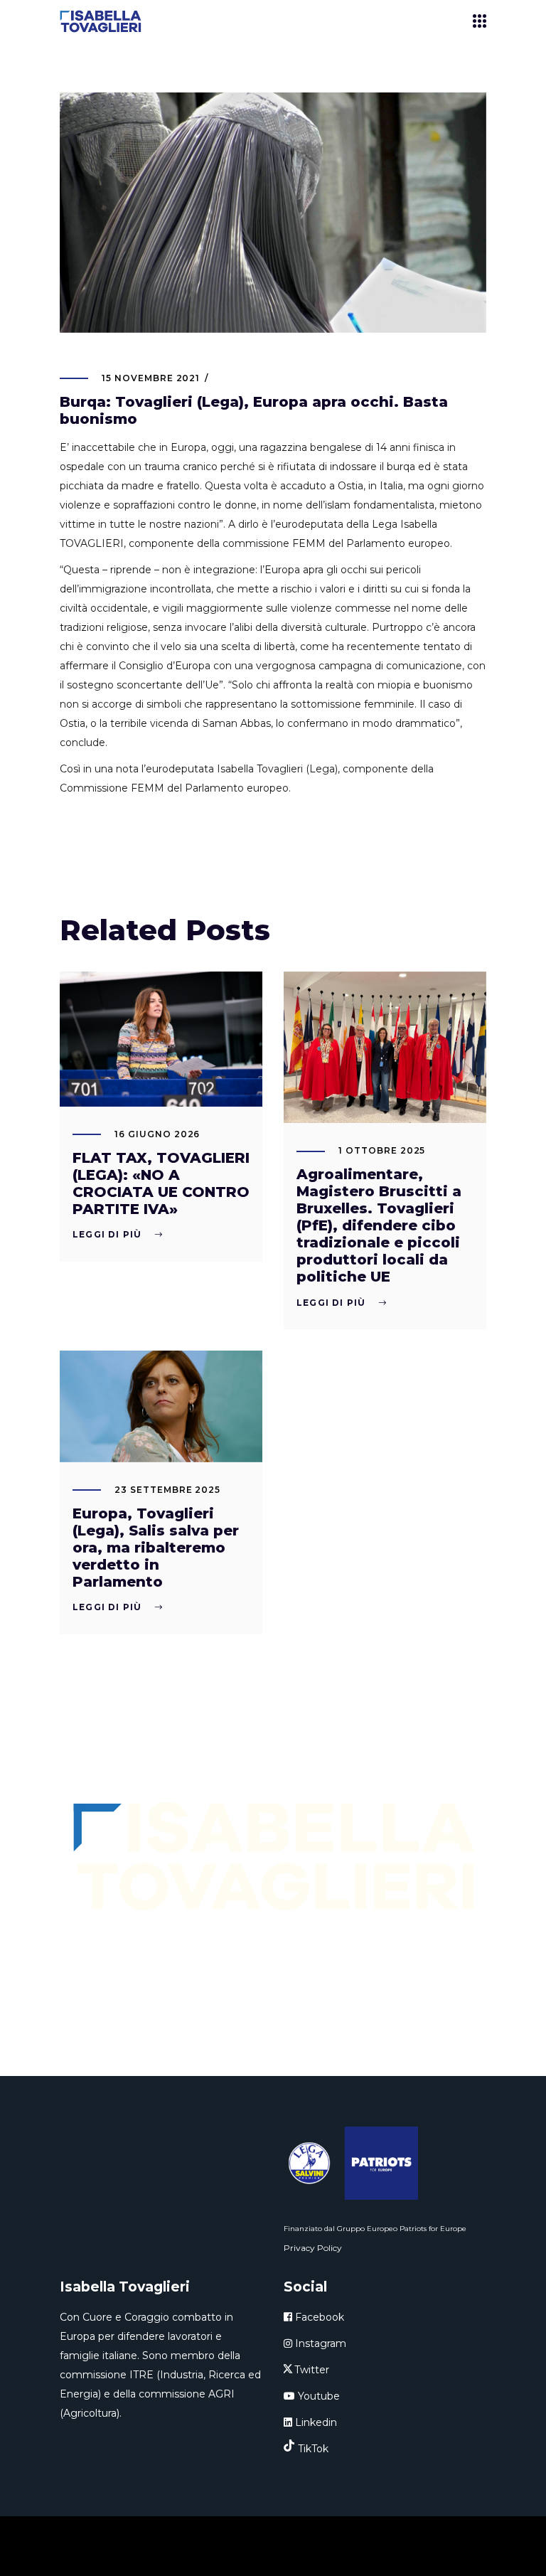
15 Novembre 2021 (151, 378)
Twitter (312, 2370)
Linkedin (315, 2422)
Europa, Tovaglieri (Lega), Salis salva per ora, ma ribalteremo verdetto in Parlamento (156, 1548)
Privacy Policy (313, 2248)
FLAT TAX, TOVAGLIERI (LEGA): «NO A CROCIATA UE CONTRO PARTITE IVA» (161, 1183)
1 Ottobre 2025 (382, 1150)
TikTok (313, 2449)
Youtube (317, 2396)
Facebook (318, 2317)
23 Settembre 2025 (167, 1490)
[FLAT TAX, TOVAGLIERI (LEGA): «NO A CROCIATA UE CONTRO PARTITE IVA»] (161, 1039)
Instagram (319, 2343)
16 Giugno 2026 (157, 1134)
